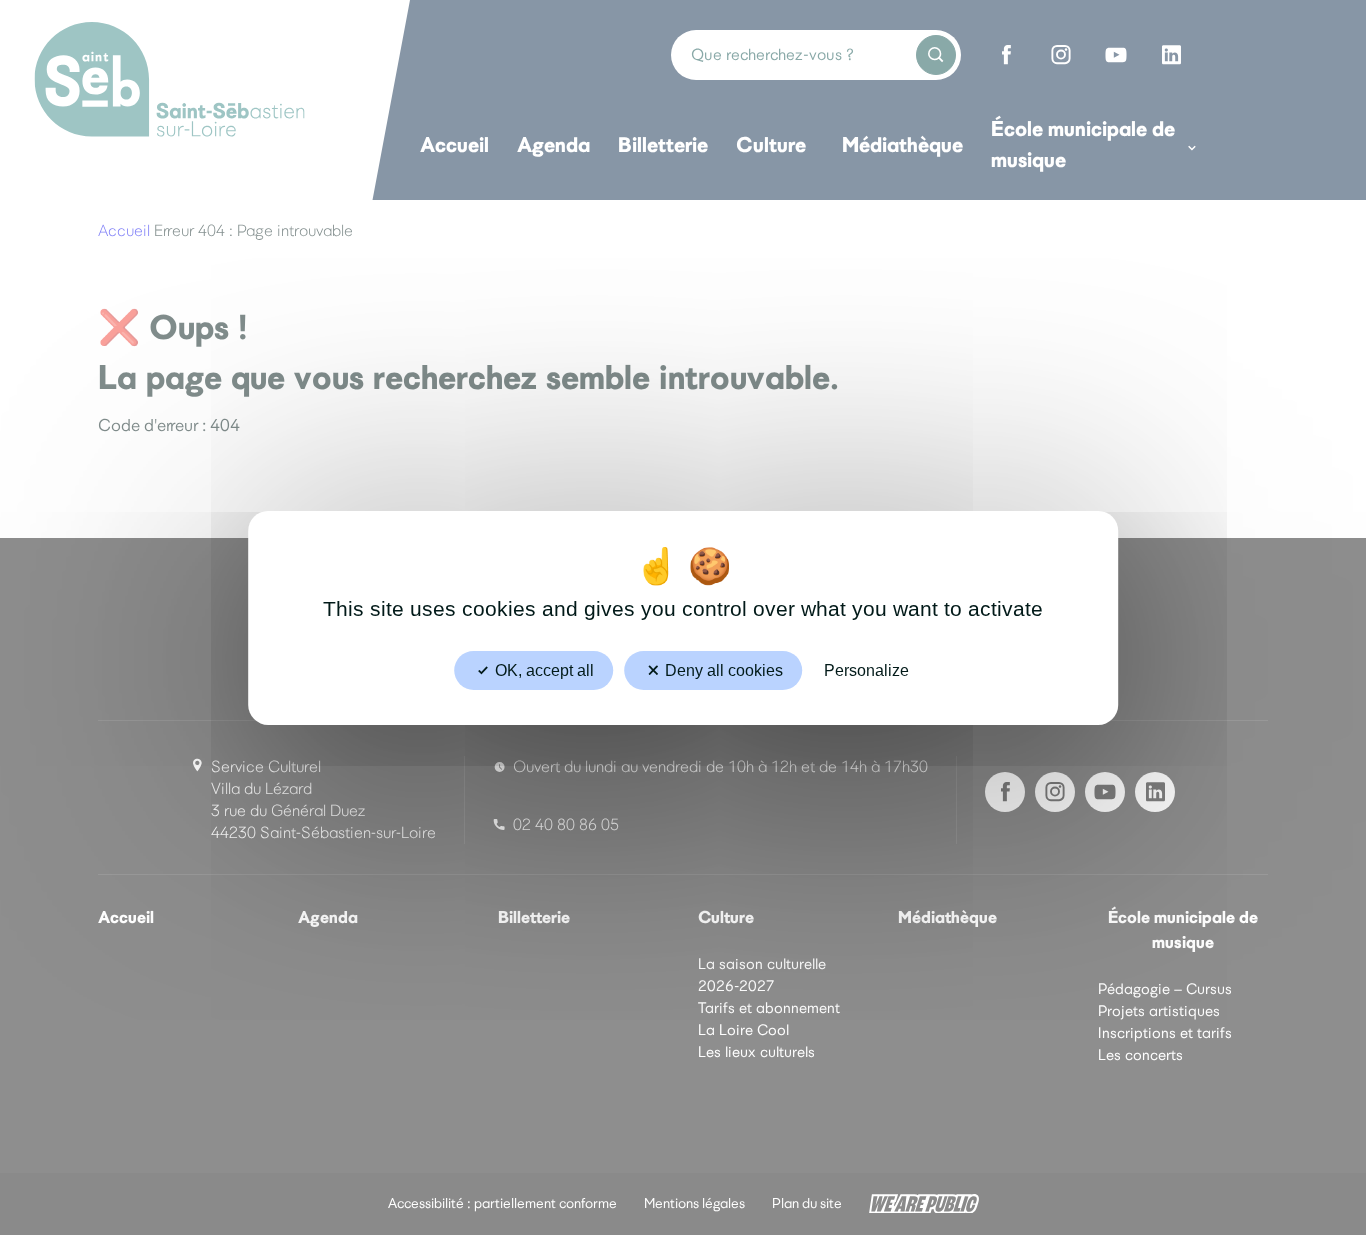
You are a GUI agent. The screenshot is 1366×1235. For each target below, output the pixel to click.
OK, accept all (542, 669)
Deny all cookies (722, 669)
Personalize (866, 669)
